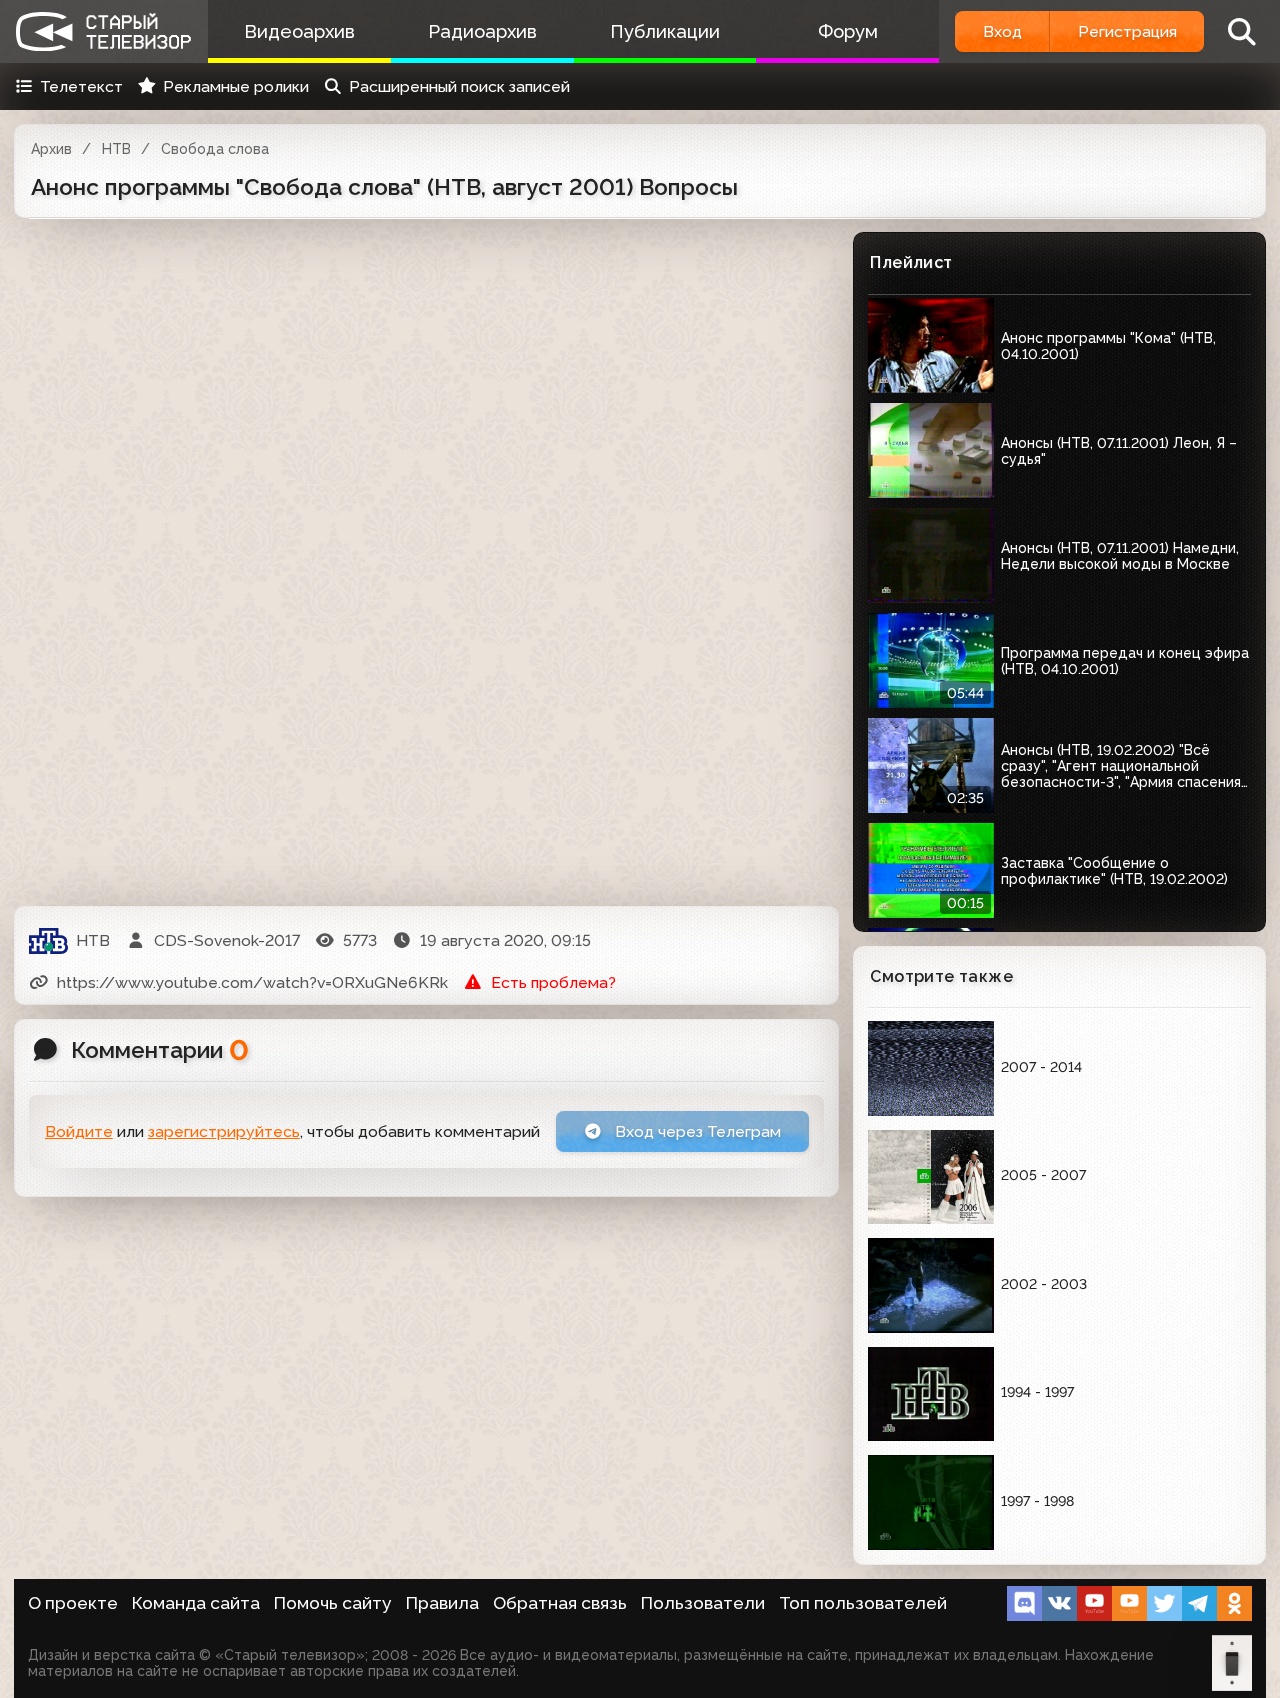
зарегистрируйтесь (224, 1131)
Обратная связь (560, 1603)
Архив (51, 149)
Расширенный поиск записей (459, 86)
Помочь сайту (333, 1603)
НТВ (116, 149)
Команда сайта (196, 1603)
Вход (1002, 31)
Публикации (665, 31)
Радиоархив (482, 31)
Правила (442, 1603)
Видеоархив (299, 31)
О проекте (73, 1603)
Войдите (79, 1131)
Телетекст (81, 86)
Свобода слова (215, 149)
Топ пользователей (863, 1603)
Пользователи (703, 1603)
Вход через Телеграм (696, 1131)
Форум (848, 31)
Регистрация (1127, 31)
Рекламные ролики (236, 86)
